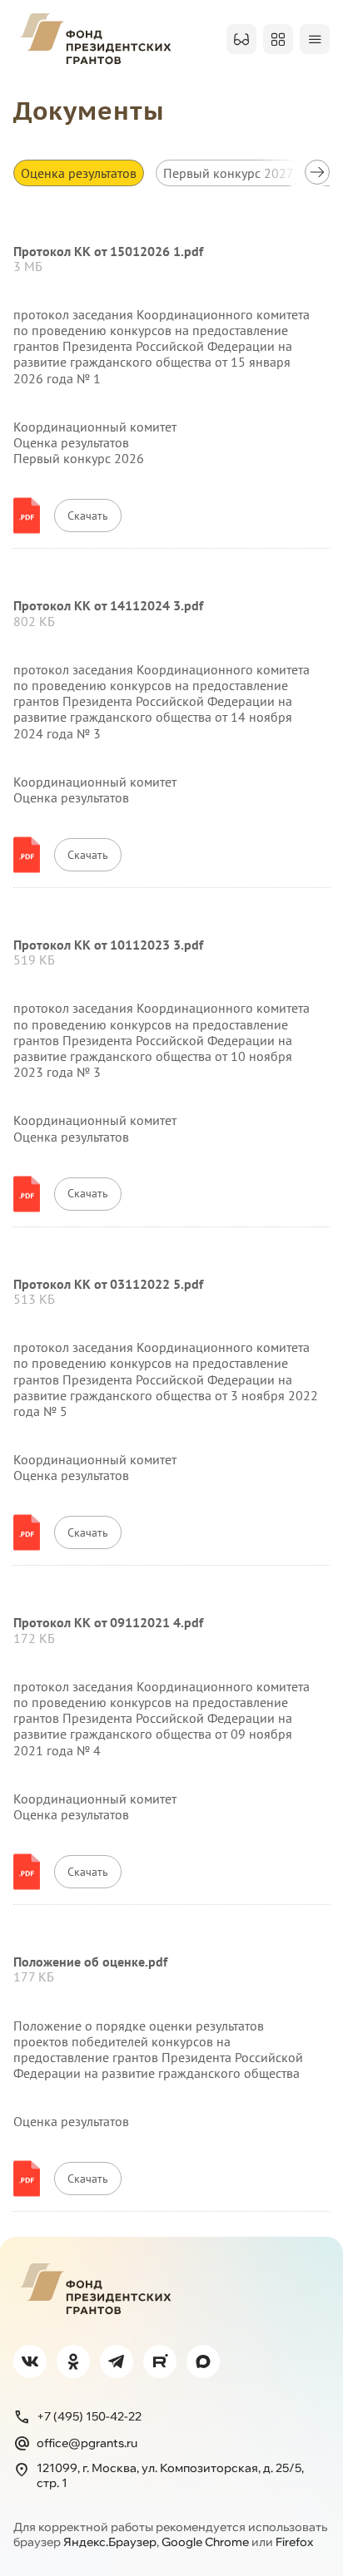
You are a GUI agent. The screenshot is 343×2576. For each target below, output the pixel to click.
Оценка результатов (79, 173)
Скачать (88, 516)
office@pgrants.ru (87, 2443)
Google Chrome (205, 2542)
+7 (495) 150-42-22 (89, 2416)
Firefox (294, 2542)
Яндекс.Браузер (110, 2542)
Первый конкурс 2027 (229, 173)
